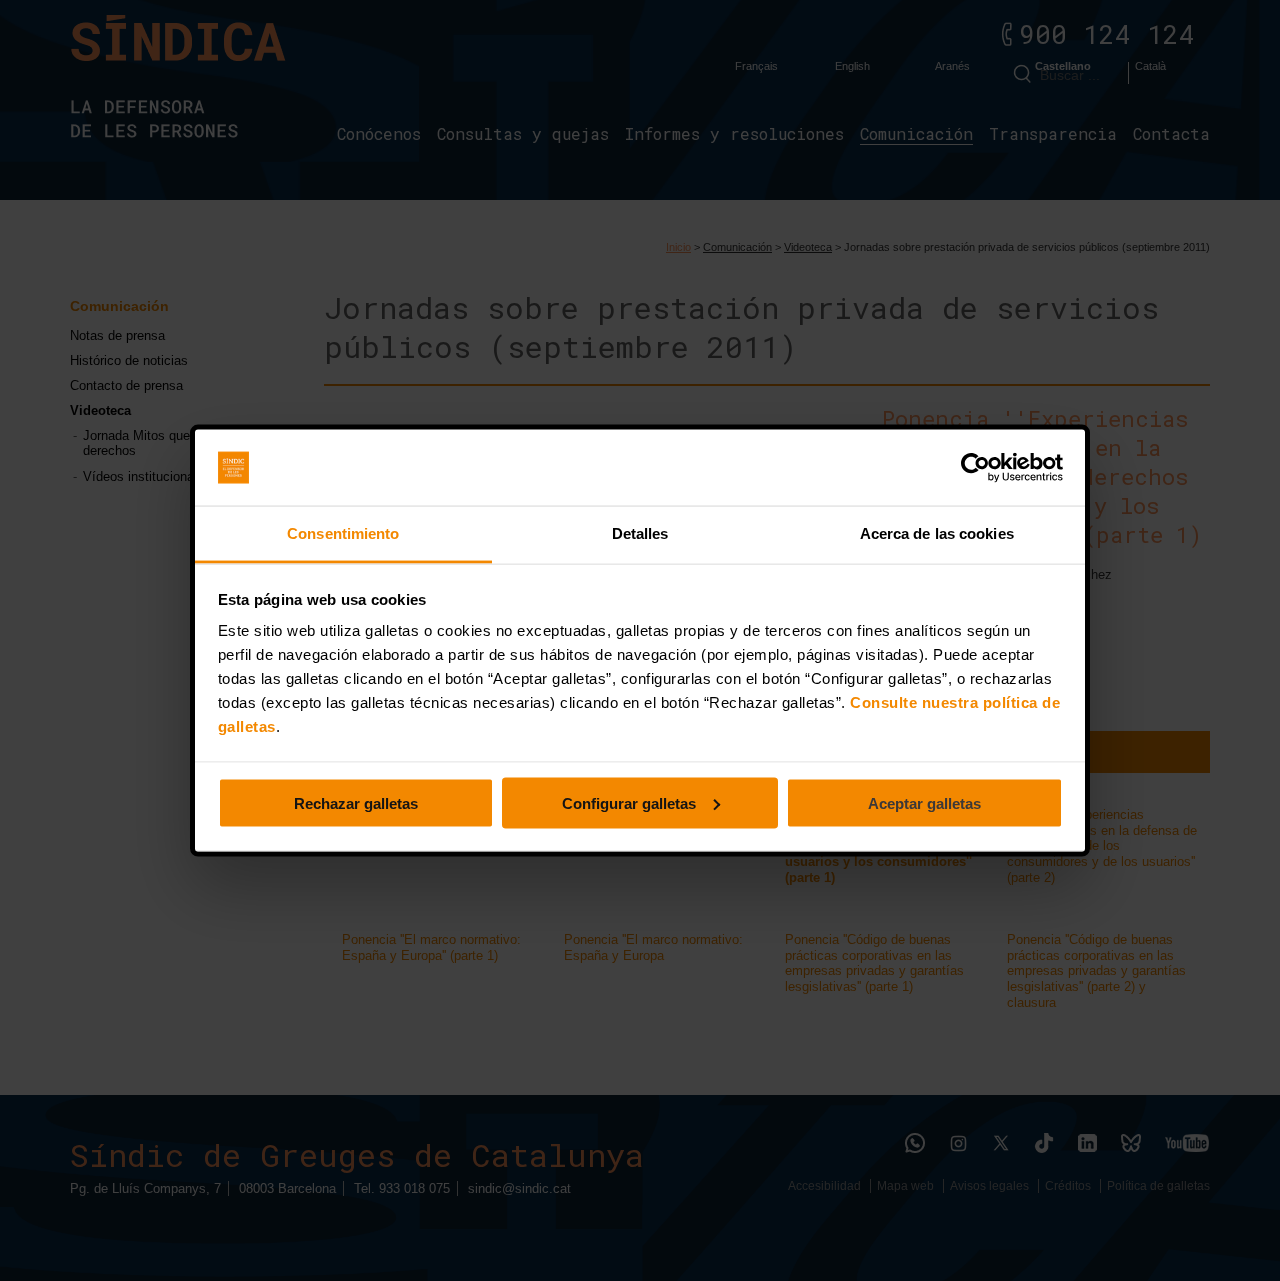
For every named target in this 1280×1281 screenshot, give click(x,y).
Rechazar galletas (356, 802)
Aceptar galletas (924, 802)
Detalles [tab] (640, 533)
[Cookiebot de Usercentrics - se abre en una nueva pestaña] (975, 468)
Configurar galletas (629, 802)
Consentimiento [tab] (343, 533)
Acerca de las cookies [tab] (937, 533)
